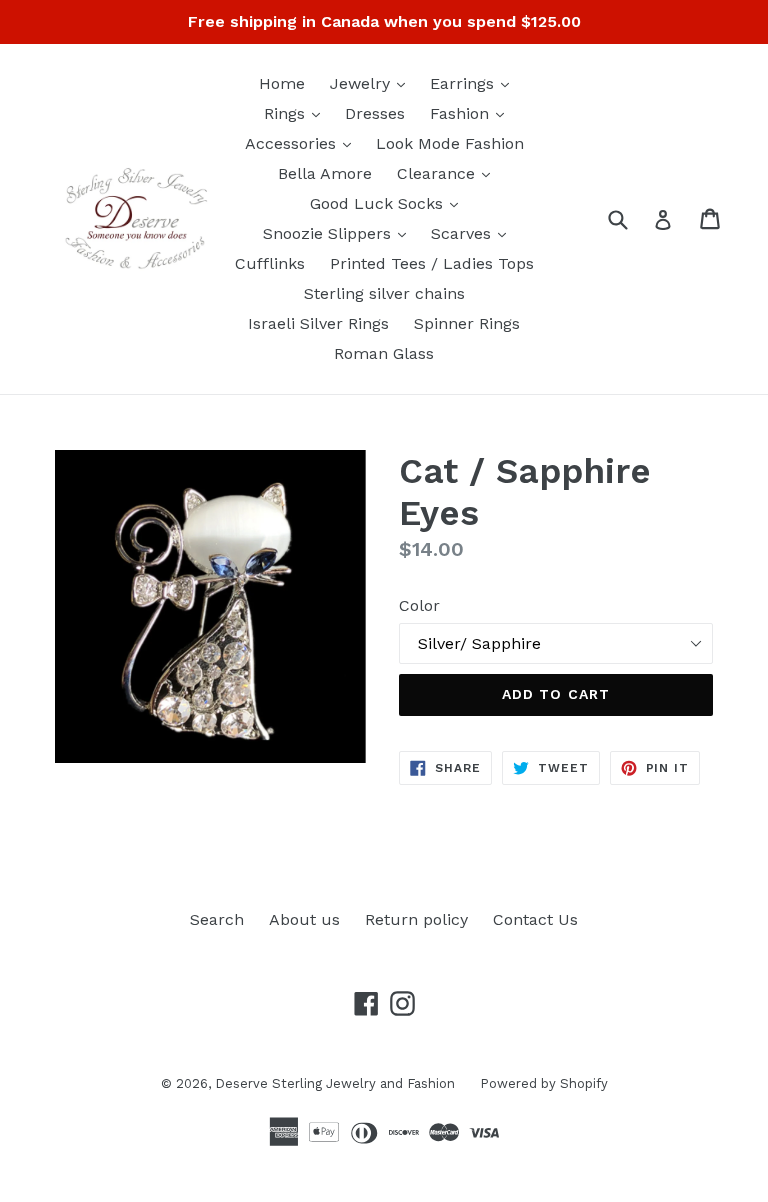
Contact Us (535, 919)
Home (282, 83)
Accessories (303, 143)
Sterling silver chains (384, 293)
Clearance (448, 173)
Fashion (472, 113)
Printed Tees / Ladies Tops (432, 263)
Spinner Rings (467, 323)
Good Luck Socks (389, 203)
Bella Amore (325, 173)
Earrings (474, 83)
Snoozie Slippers (339, 233)
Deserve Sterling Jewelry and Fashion (335, 1083)
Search (217, 919)
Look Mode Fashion (450, 143)
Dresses (375, 113)
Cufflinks (270, 263)
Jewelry (372, 83)
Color (419, 605)
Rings (297, 113)
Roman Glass (384, 353)
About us (304, 919)
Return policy (416, 919)
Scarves (473, 233)
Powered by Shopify (544, 1083)
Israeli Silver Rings (318, 323)
